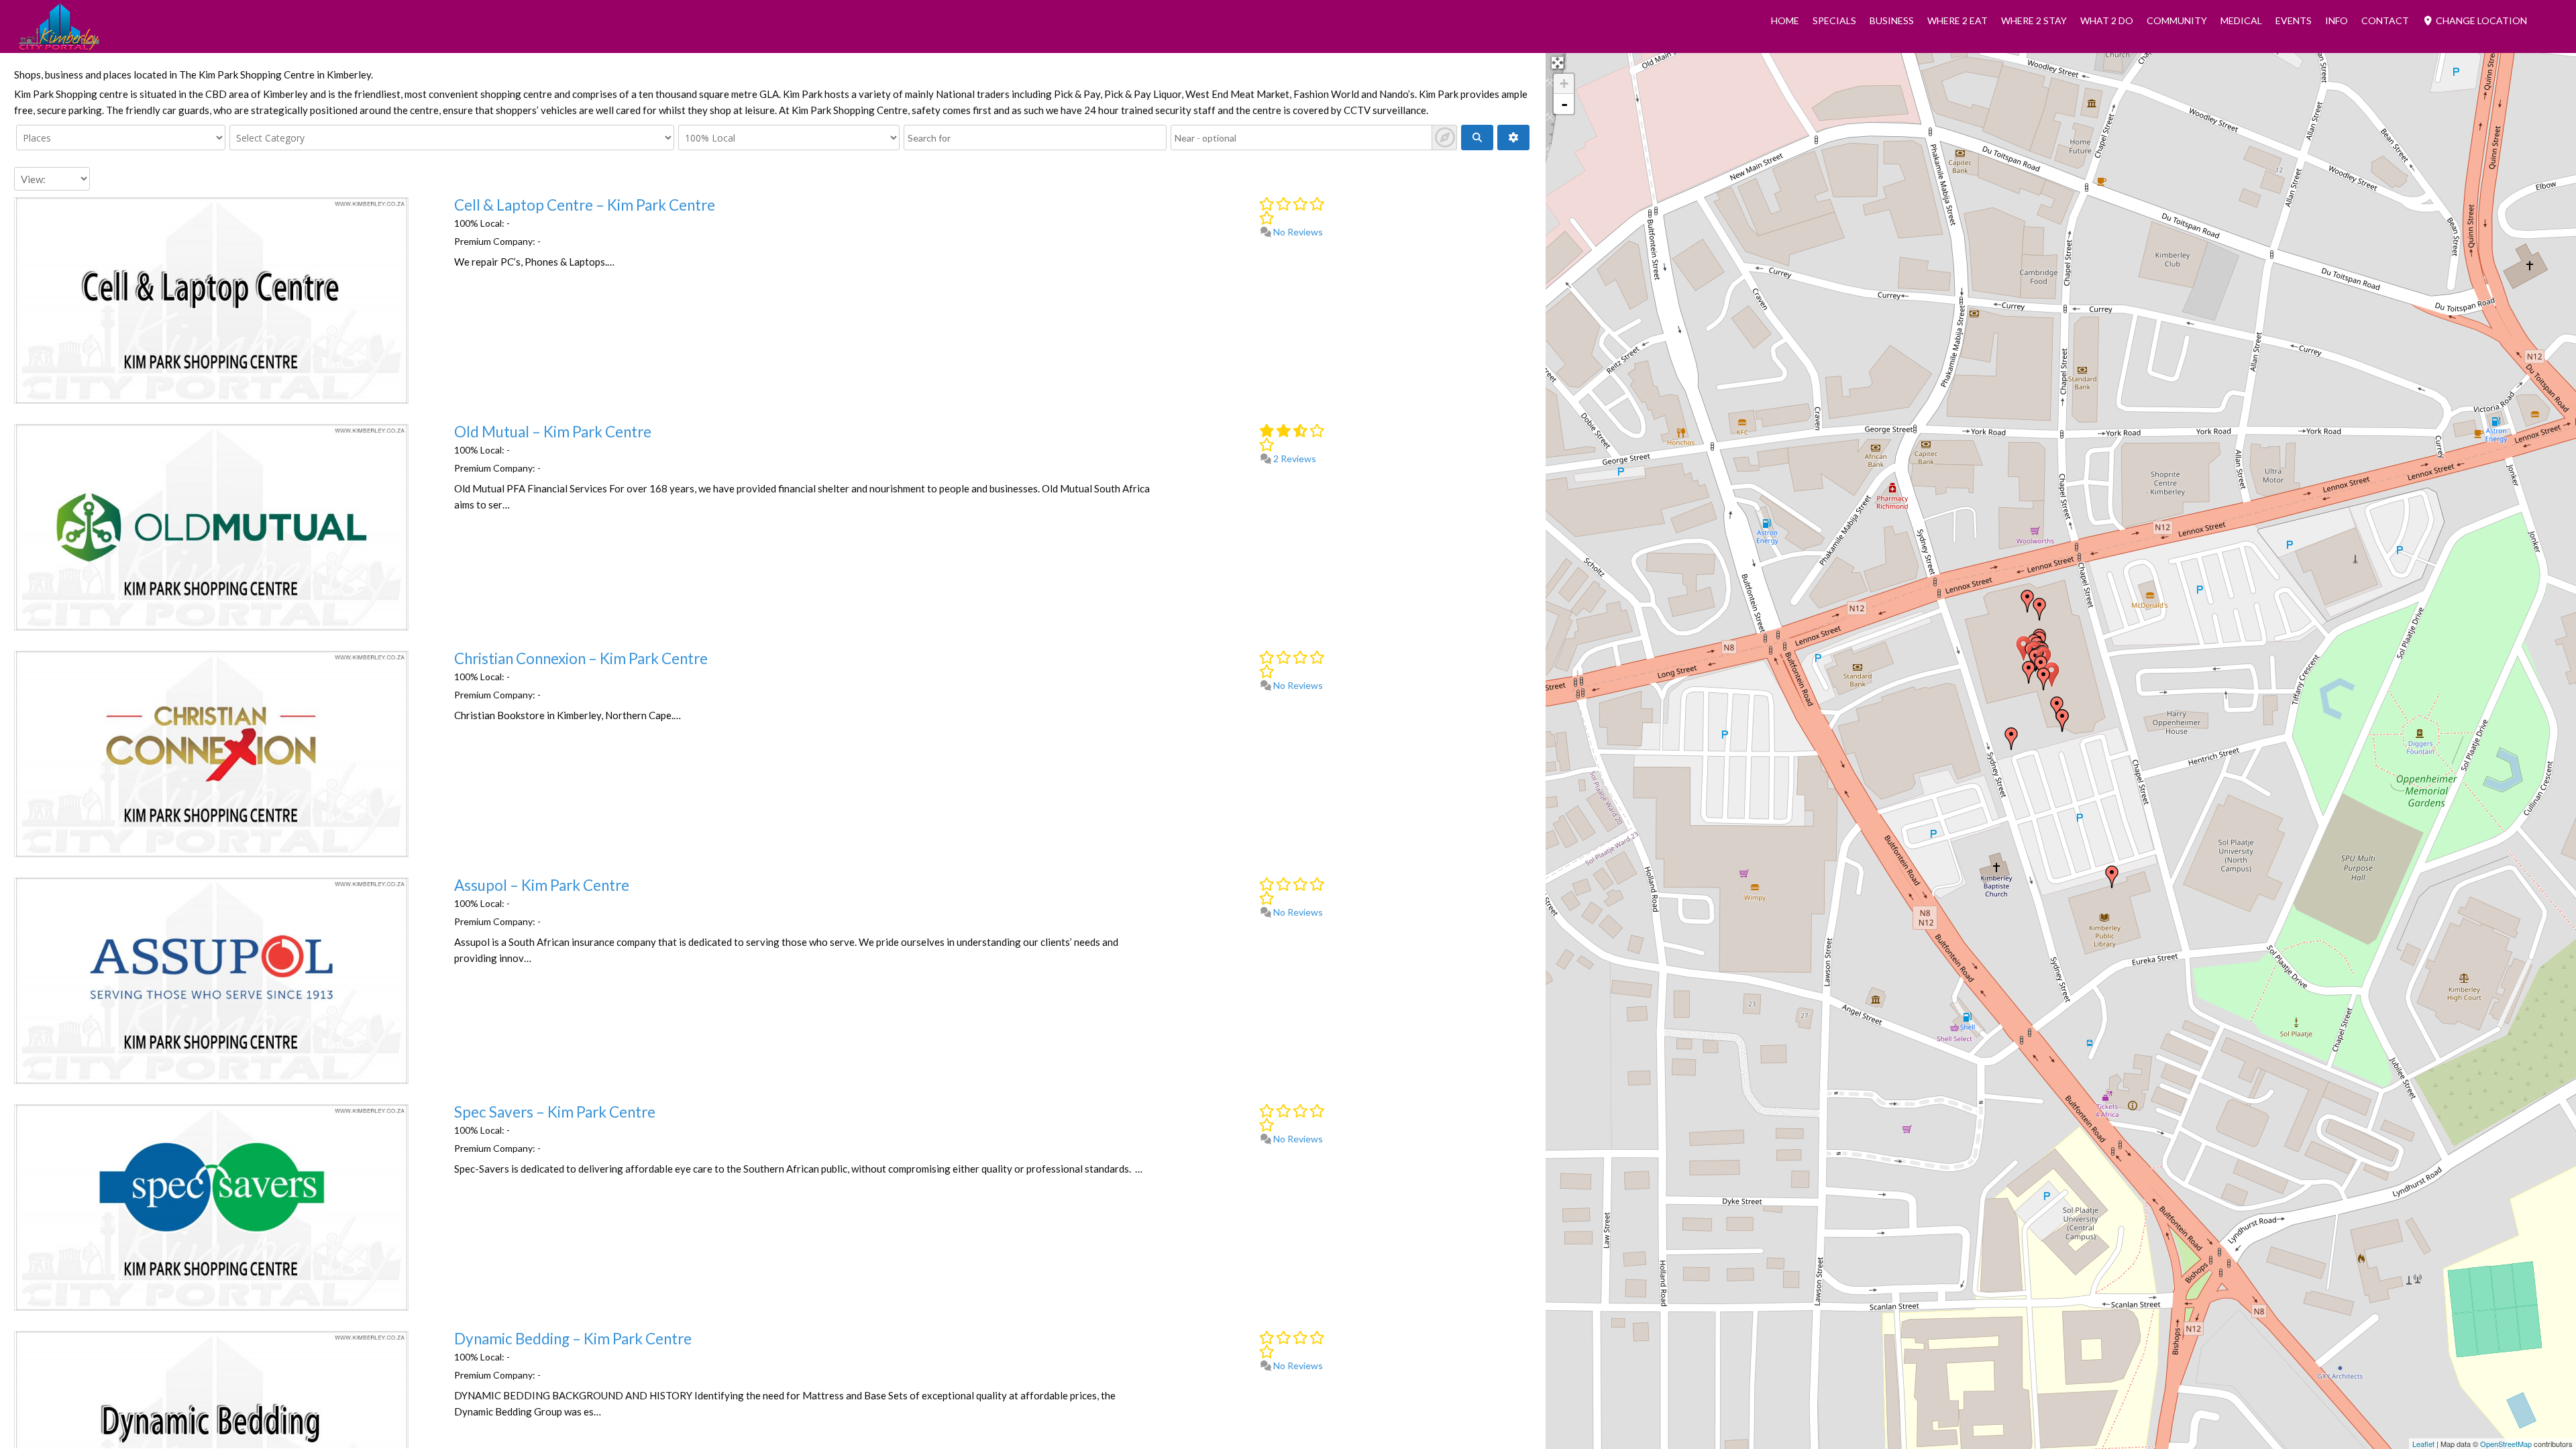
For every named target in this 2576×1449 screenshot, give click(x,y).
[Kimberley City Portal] (59, 46)
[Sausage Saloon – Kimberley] (2052, 675)
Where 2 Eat (1957, 20)
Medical (2241, 20)
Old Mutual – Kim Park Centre (553, 432)
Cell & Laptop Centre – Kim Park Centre (585, 205)
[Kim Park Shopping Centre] (2062, 720)
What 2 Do (2107, 20)
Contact (2385, 20)
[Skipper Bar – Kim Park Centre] (2041, 667)
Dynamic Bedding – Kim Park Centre (573, 1339)
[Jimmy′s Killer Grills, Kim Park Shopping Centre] (2039, 609)
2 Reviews (1294, 459)
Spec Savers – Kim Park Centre (555, 1112)
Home (1785, 20)
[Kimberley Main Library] (2112, 877)
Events (2294, 20)
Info (2337, 20)
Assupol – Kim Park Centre (542, 885)
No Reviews (1297, 232)
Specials (1834, 20)
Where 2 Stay (2034, 20)
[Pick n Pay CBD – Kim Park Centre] (2057, 708)
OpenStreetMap (2506, 1444)
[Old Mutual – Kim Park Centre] (2024, 649)
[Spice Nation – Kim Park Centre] (2027, 601)
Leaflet (2423, 1444)
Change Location (2480, 20)
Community (2177, 20)
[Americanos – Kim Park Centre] (2043, 679)
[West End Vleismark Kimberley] (2011, 739)
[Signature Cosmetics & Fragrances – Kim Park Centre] (2029, 672)
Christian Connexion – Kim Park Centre (581, 658)
